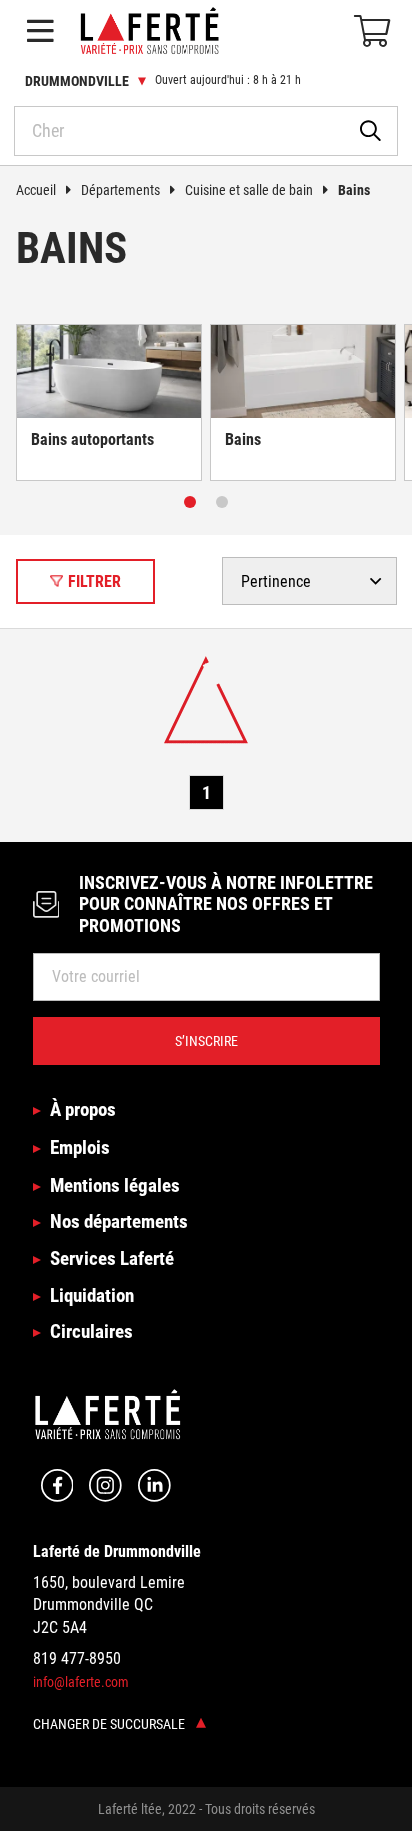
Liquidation (92, 1295)
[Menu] (40, 31)
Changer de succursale (110, 1724)
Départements (120, 190)
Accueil (36, 190)
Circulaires (91, 1331)
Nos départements (119, 1221)
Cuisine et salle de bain (249, 190)
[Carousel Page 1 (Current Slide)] (190, 502)
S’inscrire (206, 1041)
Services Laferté (112, 1258)
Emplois (80, 1147)
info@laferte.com (81, 1682)
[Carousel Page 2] (222, 502)
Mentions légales (115, 1185)
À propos (83, 1109)
